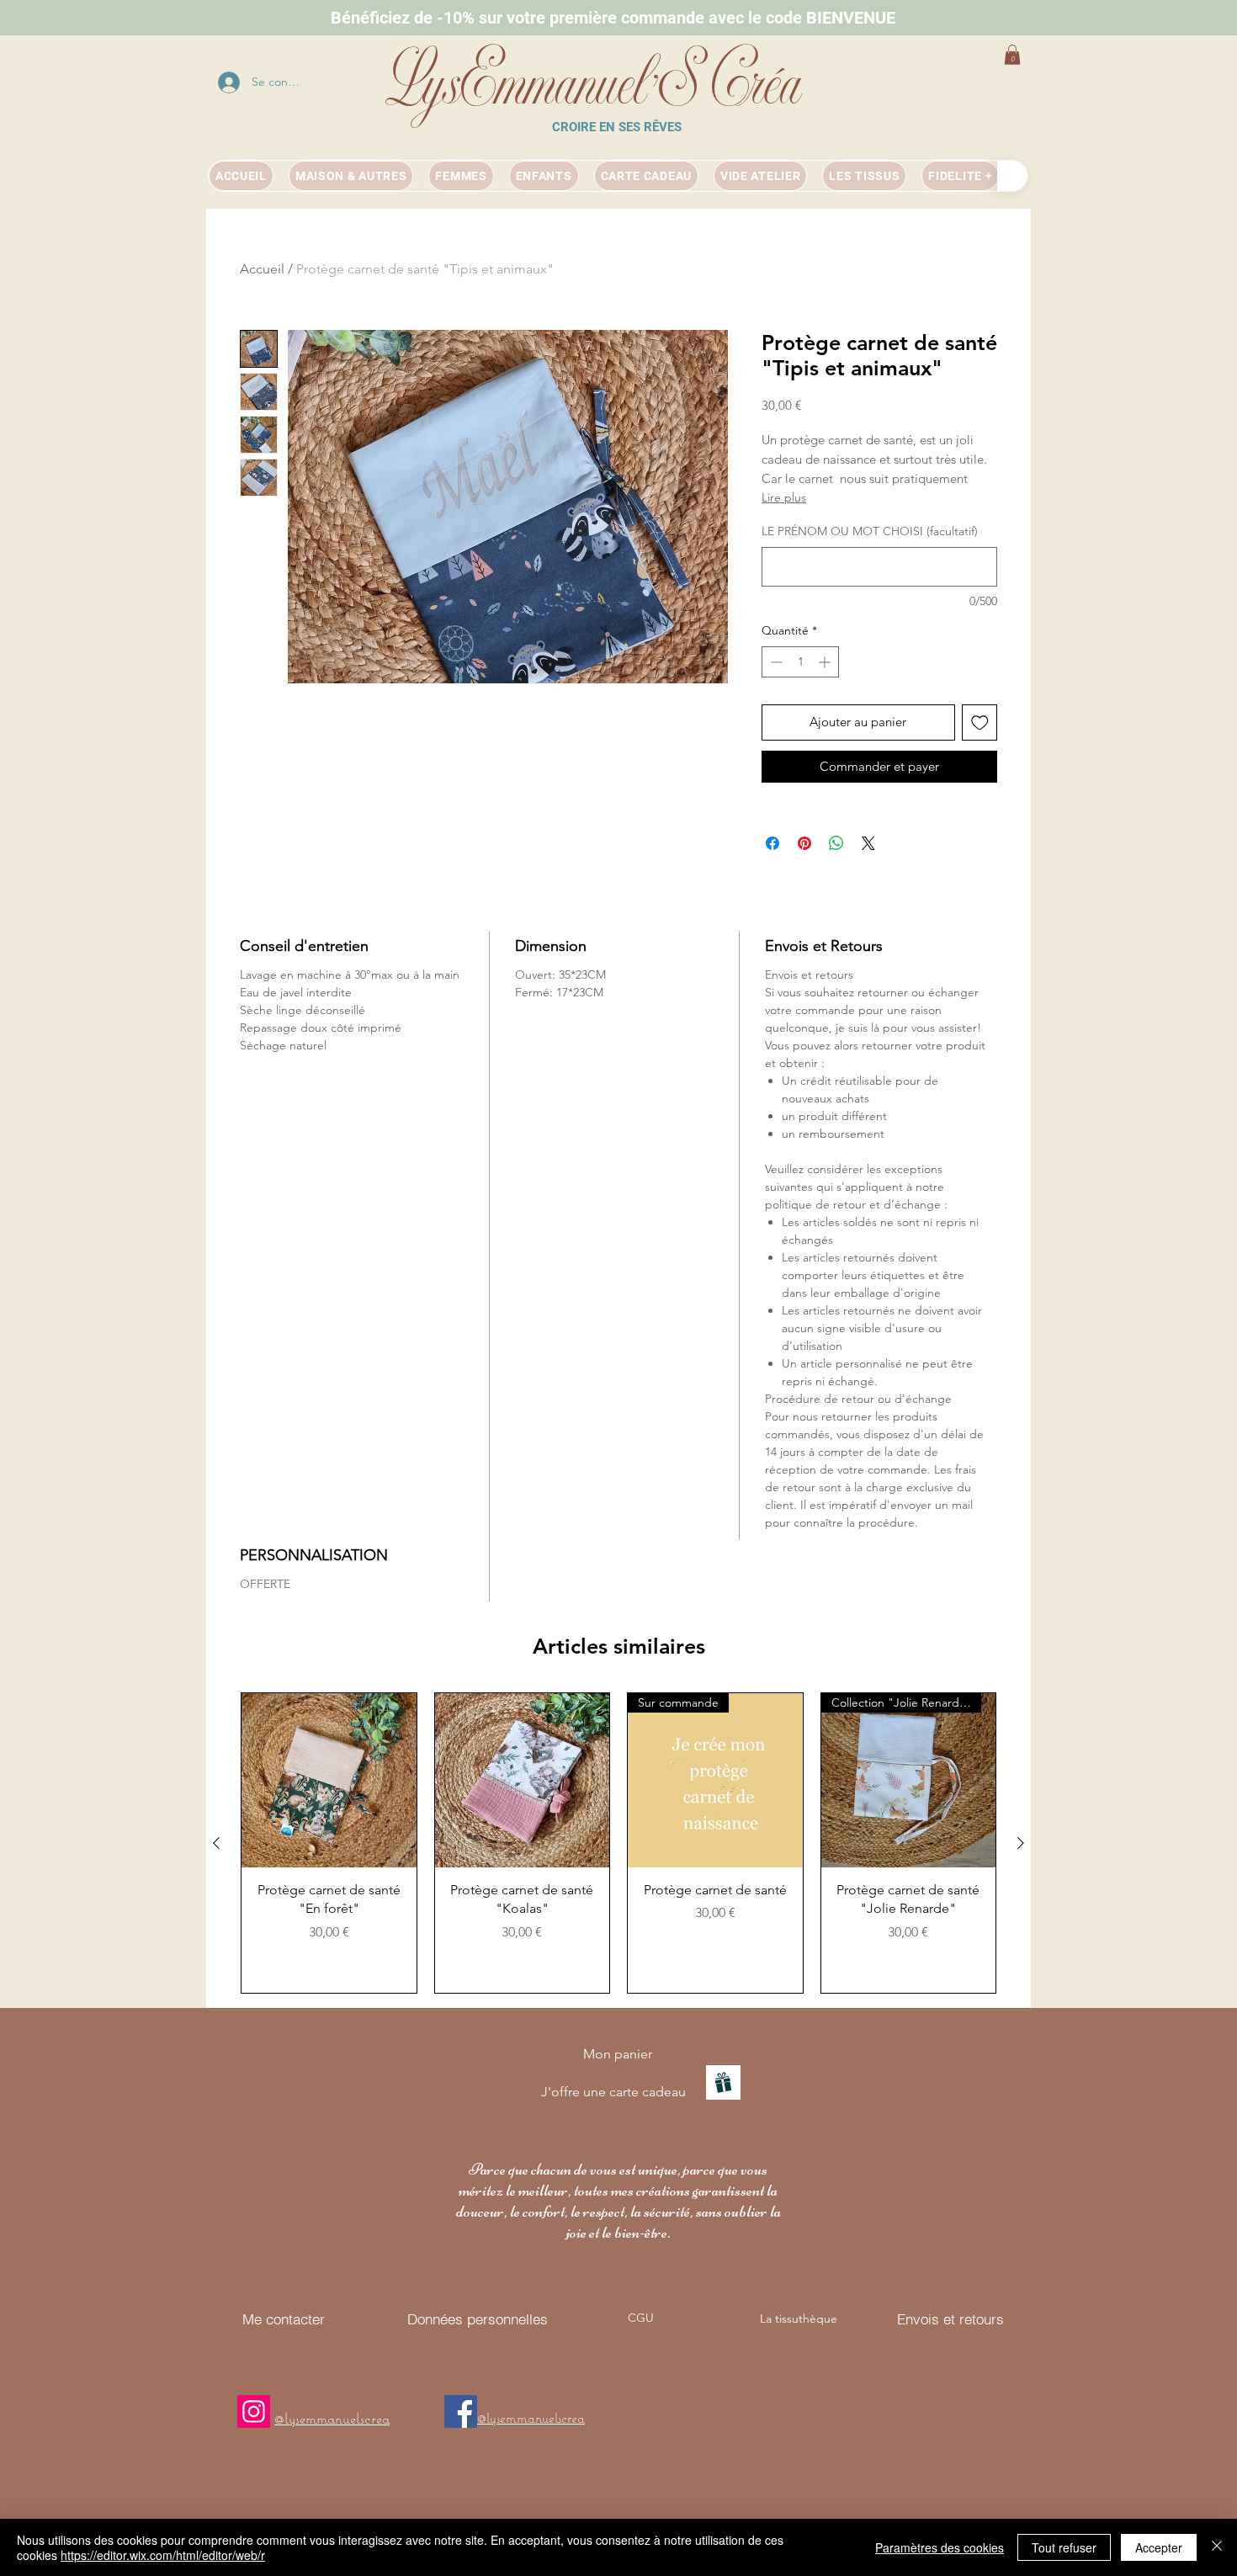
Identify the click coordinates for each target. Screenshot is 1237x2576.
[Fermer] (1217, 2547)
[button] (1012, 55)
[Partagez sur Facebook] (772, 843)
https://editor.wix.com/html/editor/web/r (163, 2555)
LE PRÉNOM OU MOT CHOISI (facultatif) (870, 531)
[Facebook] (461, 2411)
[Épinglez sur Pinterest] (804, 843)
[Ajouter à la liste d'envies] (980, 722)
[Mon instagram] (254, 2411)
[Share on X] (868, 843)
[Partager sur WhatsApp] (836, 843)
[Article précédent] (216, 1843)
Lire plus (784, 497)
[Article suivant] (1021, 1843)
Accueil (262, 269)
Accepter (1159, 2547)
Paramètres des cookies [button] (940, 2547)
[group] (618, 1843)
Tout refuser (1064, 2547)
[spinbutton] (800, 662)
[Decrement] (775, 662)
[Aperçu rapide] (329, 1781)
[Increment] (826, 662)
